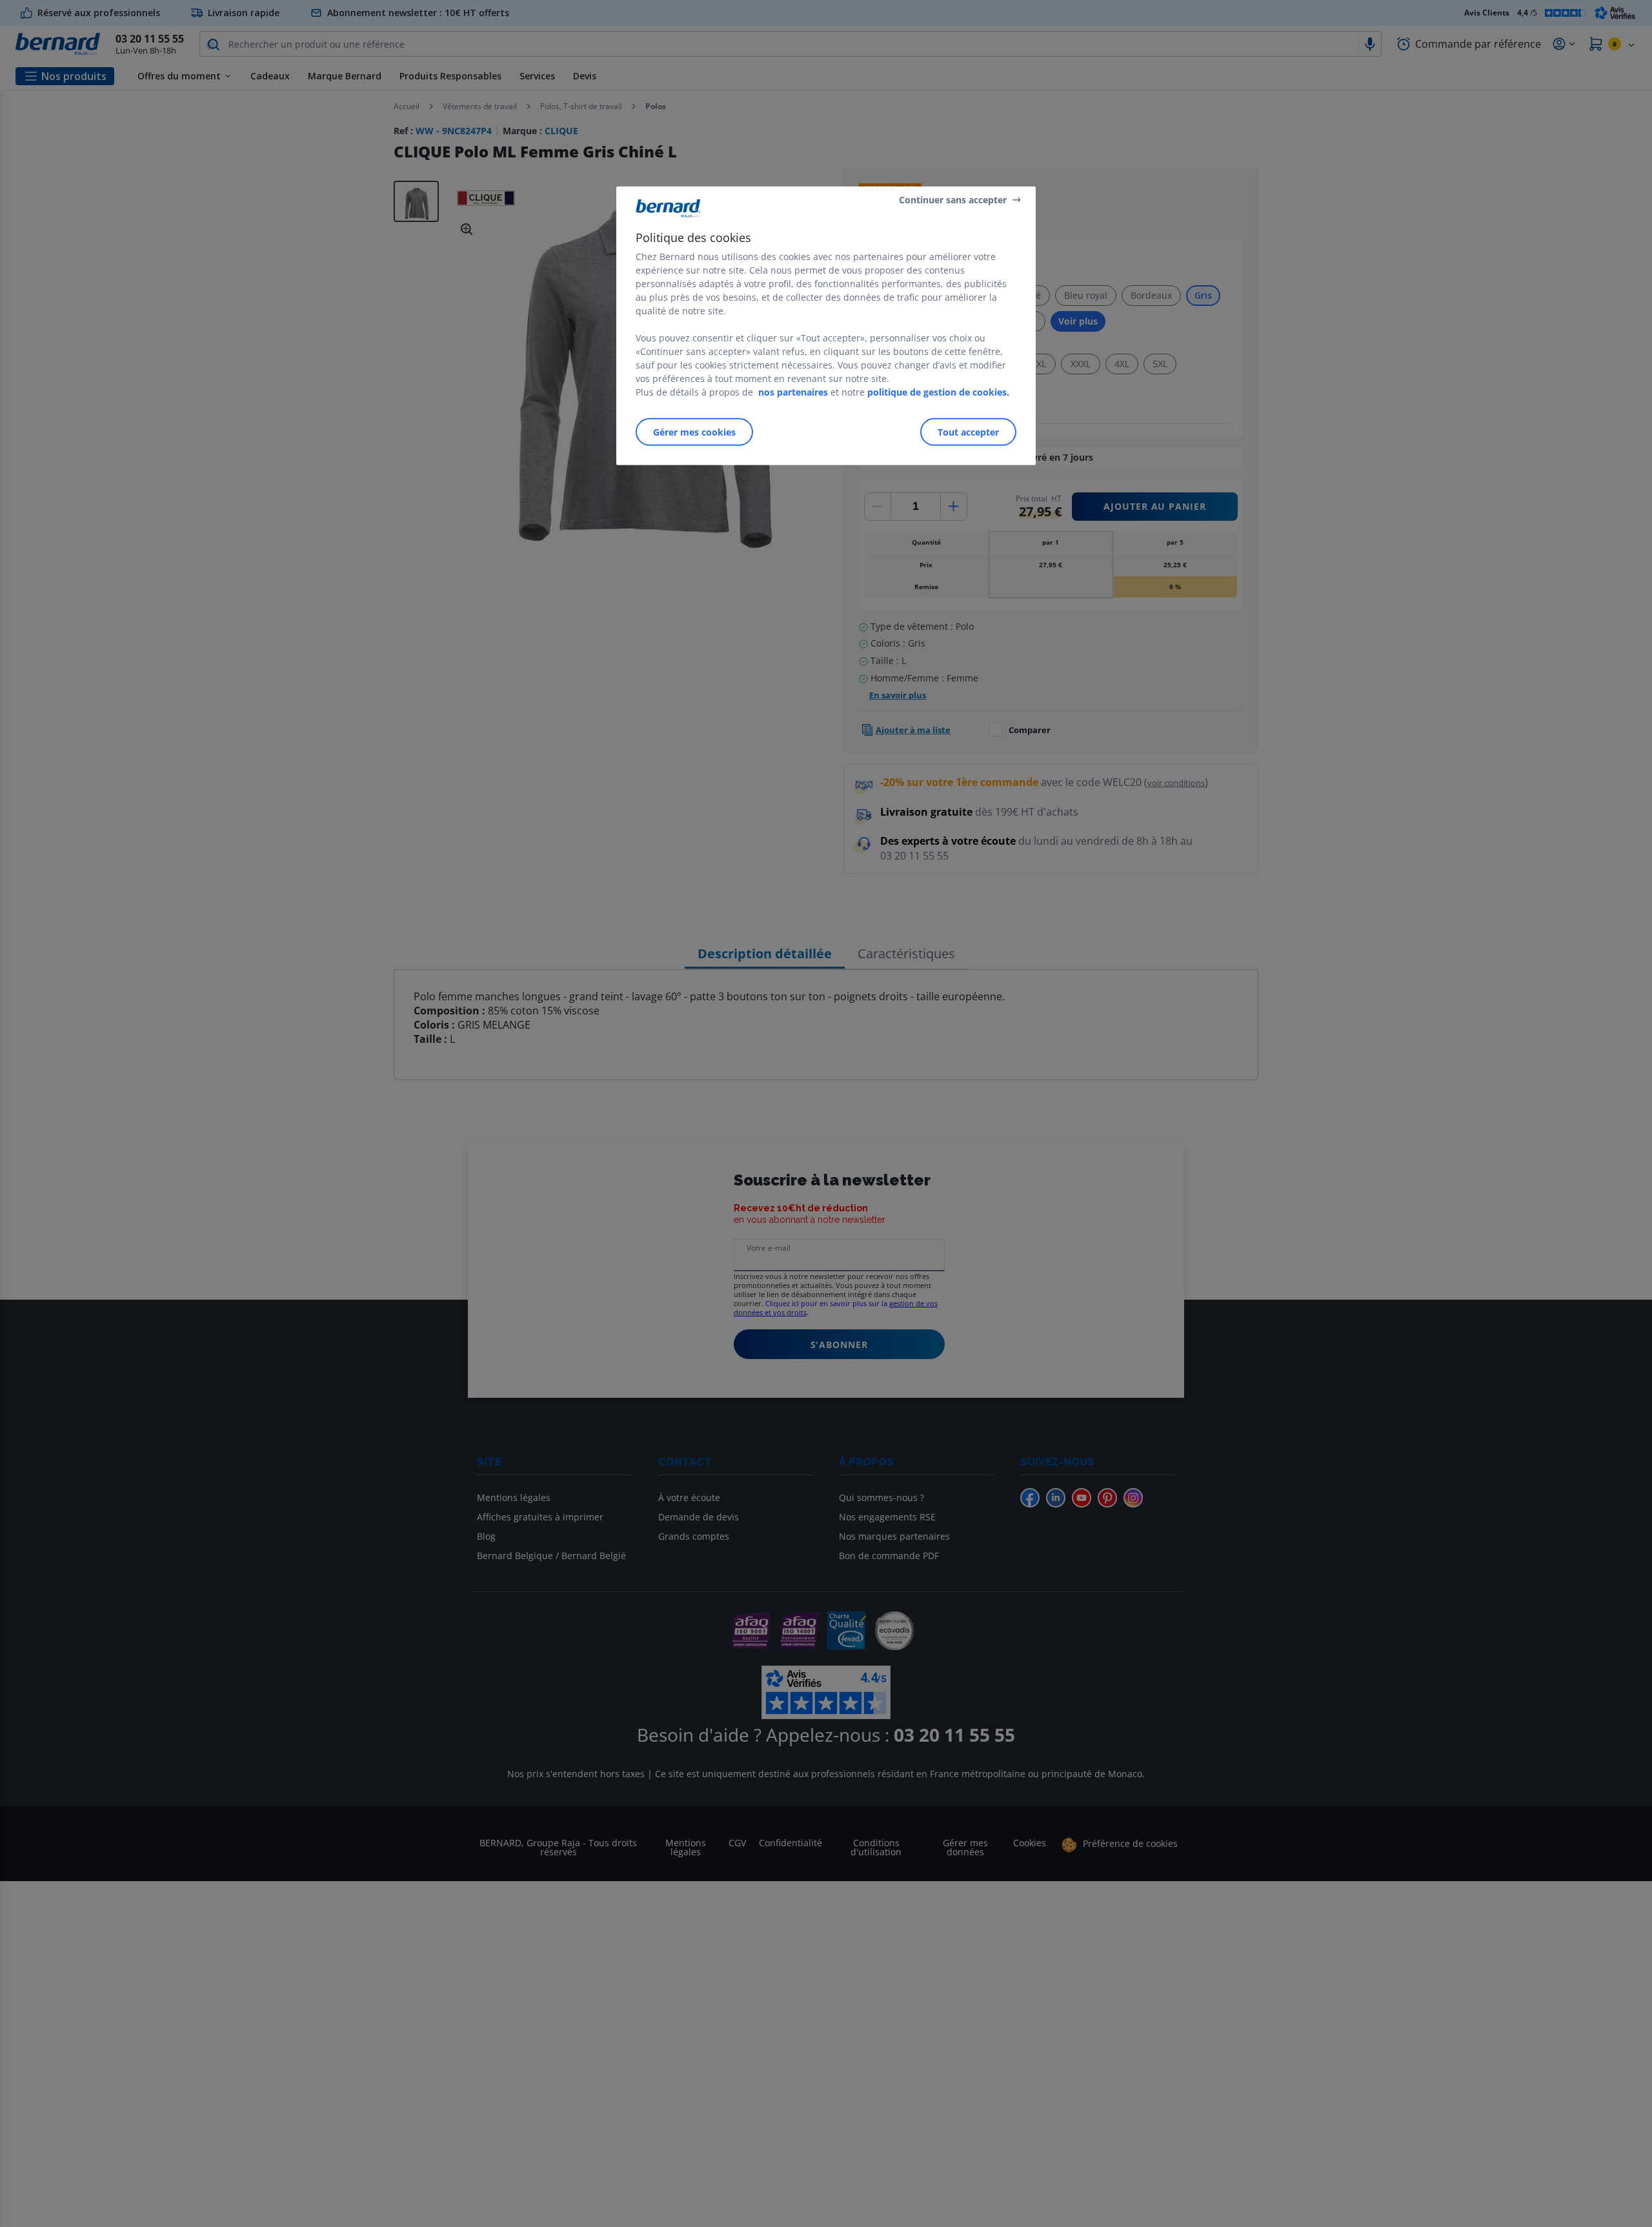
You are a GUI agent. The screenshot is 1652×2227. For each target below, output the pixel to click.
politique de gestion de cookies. (938, 392)
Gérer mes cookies (694, 432)
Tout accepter (968, 432)
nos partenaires (793, 392)
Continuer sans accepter (953, 199)
